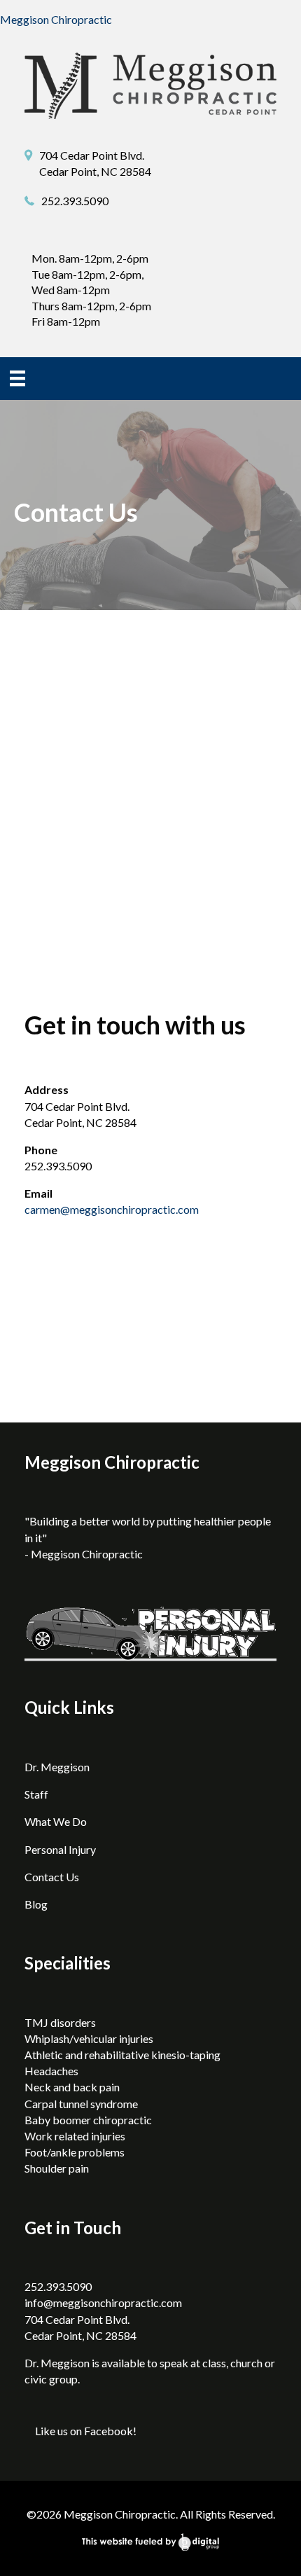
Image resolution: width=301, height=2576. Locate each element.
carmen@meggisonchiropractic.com (112, 1209)
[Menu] (17, 378)
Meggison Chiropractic (56, 19)
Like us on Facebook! (86, 2431)
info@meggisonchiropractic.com (103, 2303)
